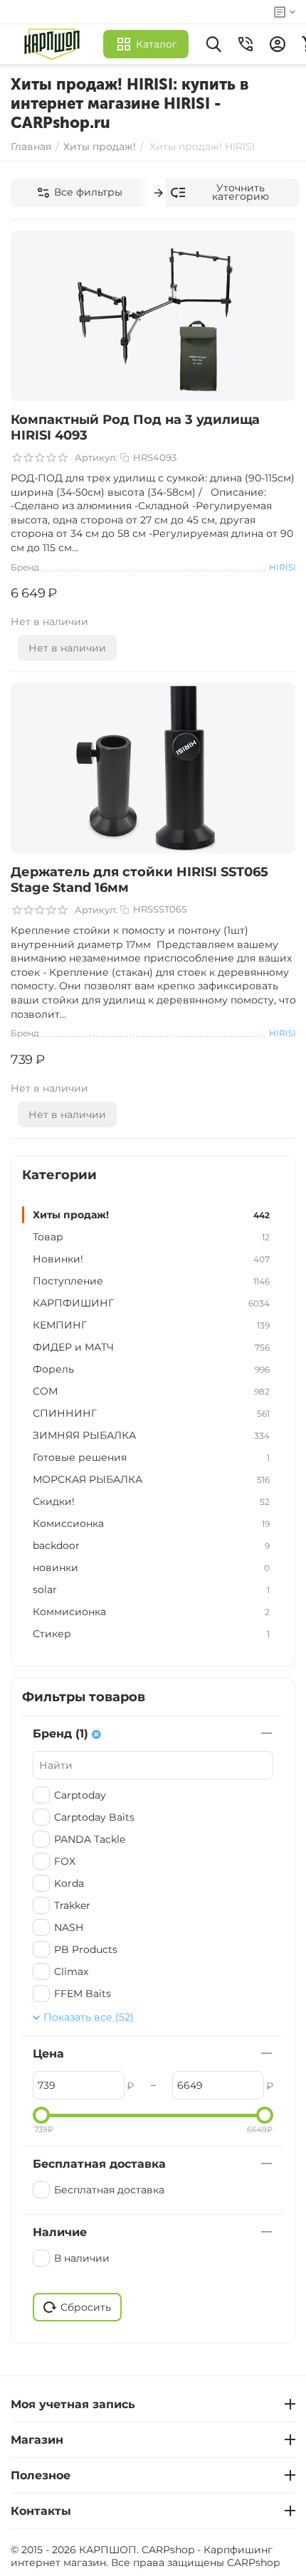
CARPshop (253, 2562)
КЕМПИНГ (151, 1325)
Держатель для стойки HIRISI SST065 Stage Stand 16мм (139, 880)
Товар (151, 1237)
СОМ (151, 1391)
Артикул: (96, 457)
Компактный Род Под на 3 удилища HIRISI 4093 (135, 427)
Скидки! (151, 1501)
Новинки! (151, 1259)
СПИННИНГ (151, 1413)
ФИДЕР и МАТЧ (151, 1347)
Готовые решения (151, 1457)
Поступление (151, 1281)
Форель (151, 1369)
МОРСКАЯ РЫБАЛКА (151, 1479)
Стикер (151, 1634)
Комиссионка (151, 1523)
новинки (151, 1568)
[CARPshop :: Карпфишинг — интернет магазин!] (55, 44)
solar (151, 1590)
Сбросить (86, 2307)
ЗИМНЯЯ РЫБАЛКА (151, 1435)
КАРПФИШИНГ (151, 1303)
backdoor (151, 1545)
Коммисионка (151, 1612)
